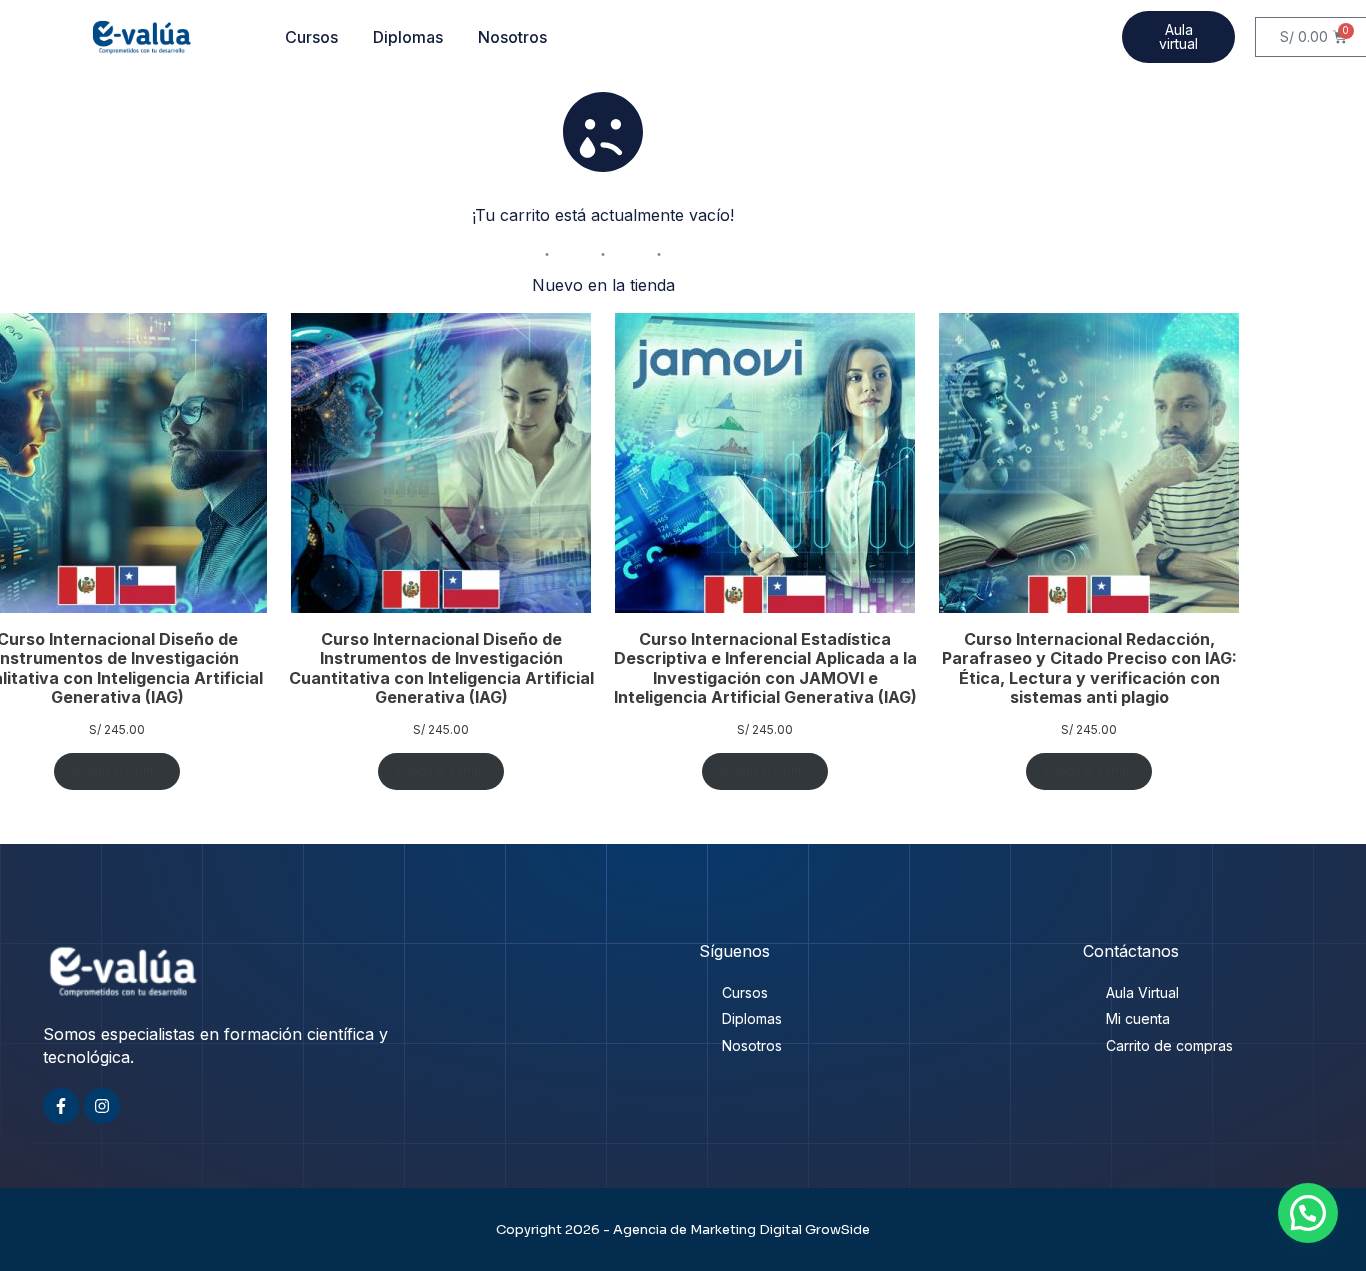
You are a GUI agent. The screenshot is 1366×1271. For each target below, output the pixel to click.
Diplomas (408, 37)
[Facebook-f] (61, 1106)
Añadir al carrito (117, 770)
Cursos (311, 37)
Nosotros (512, 37)
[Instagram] (102, 1106)
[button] (1308, 1213)
